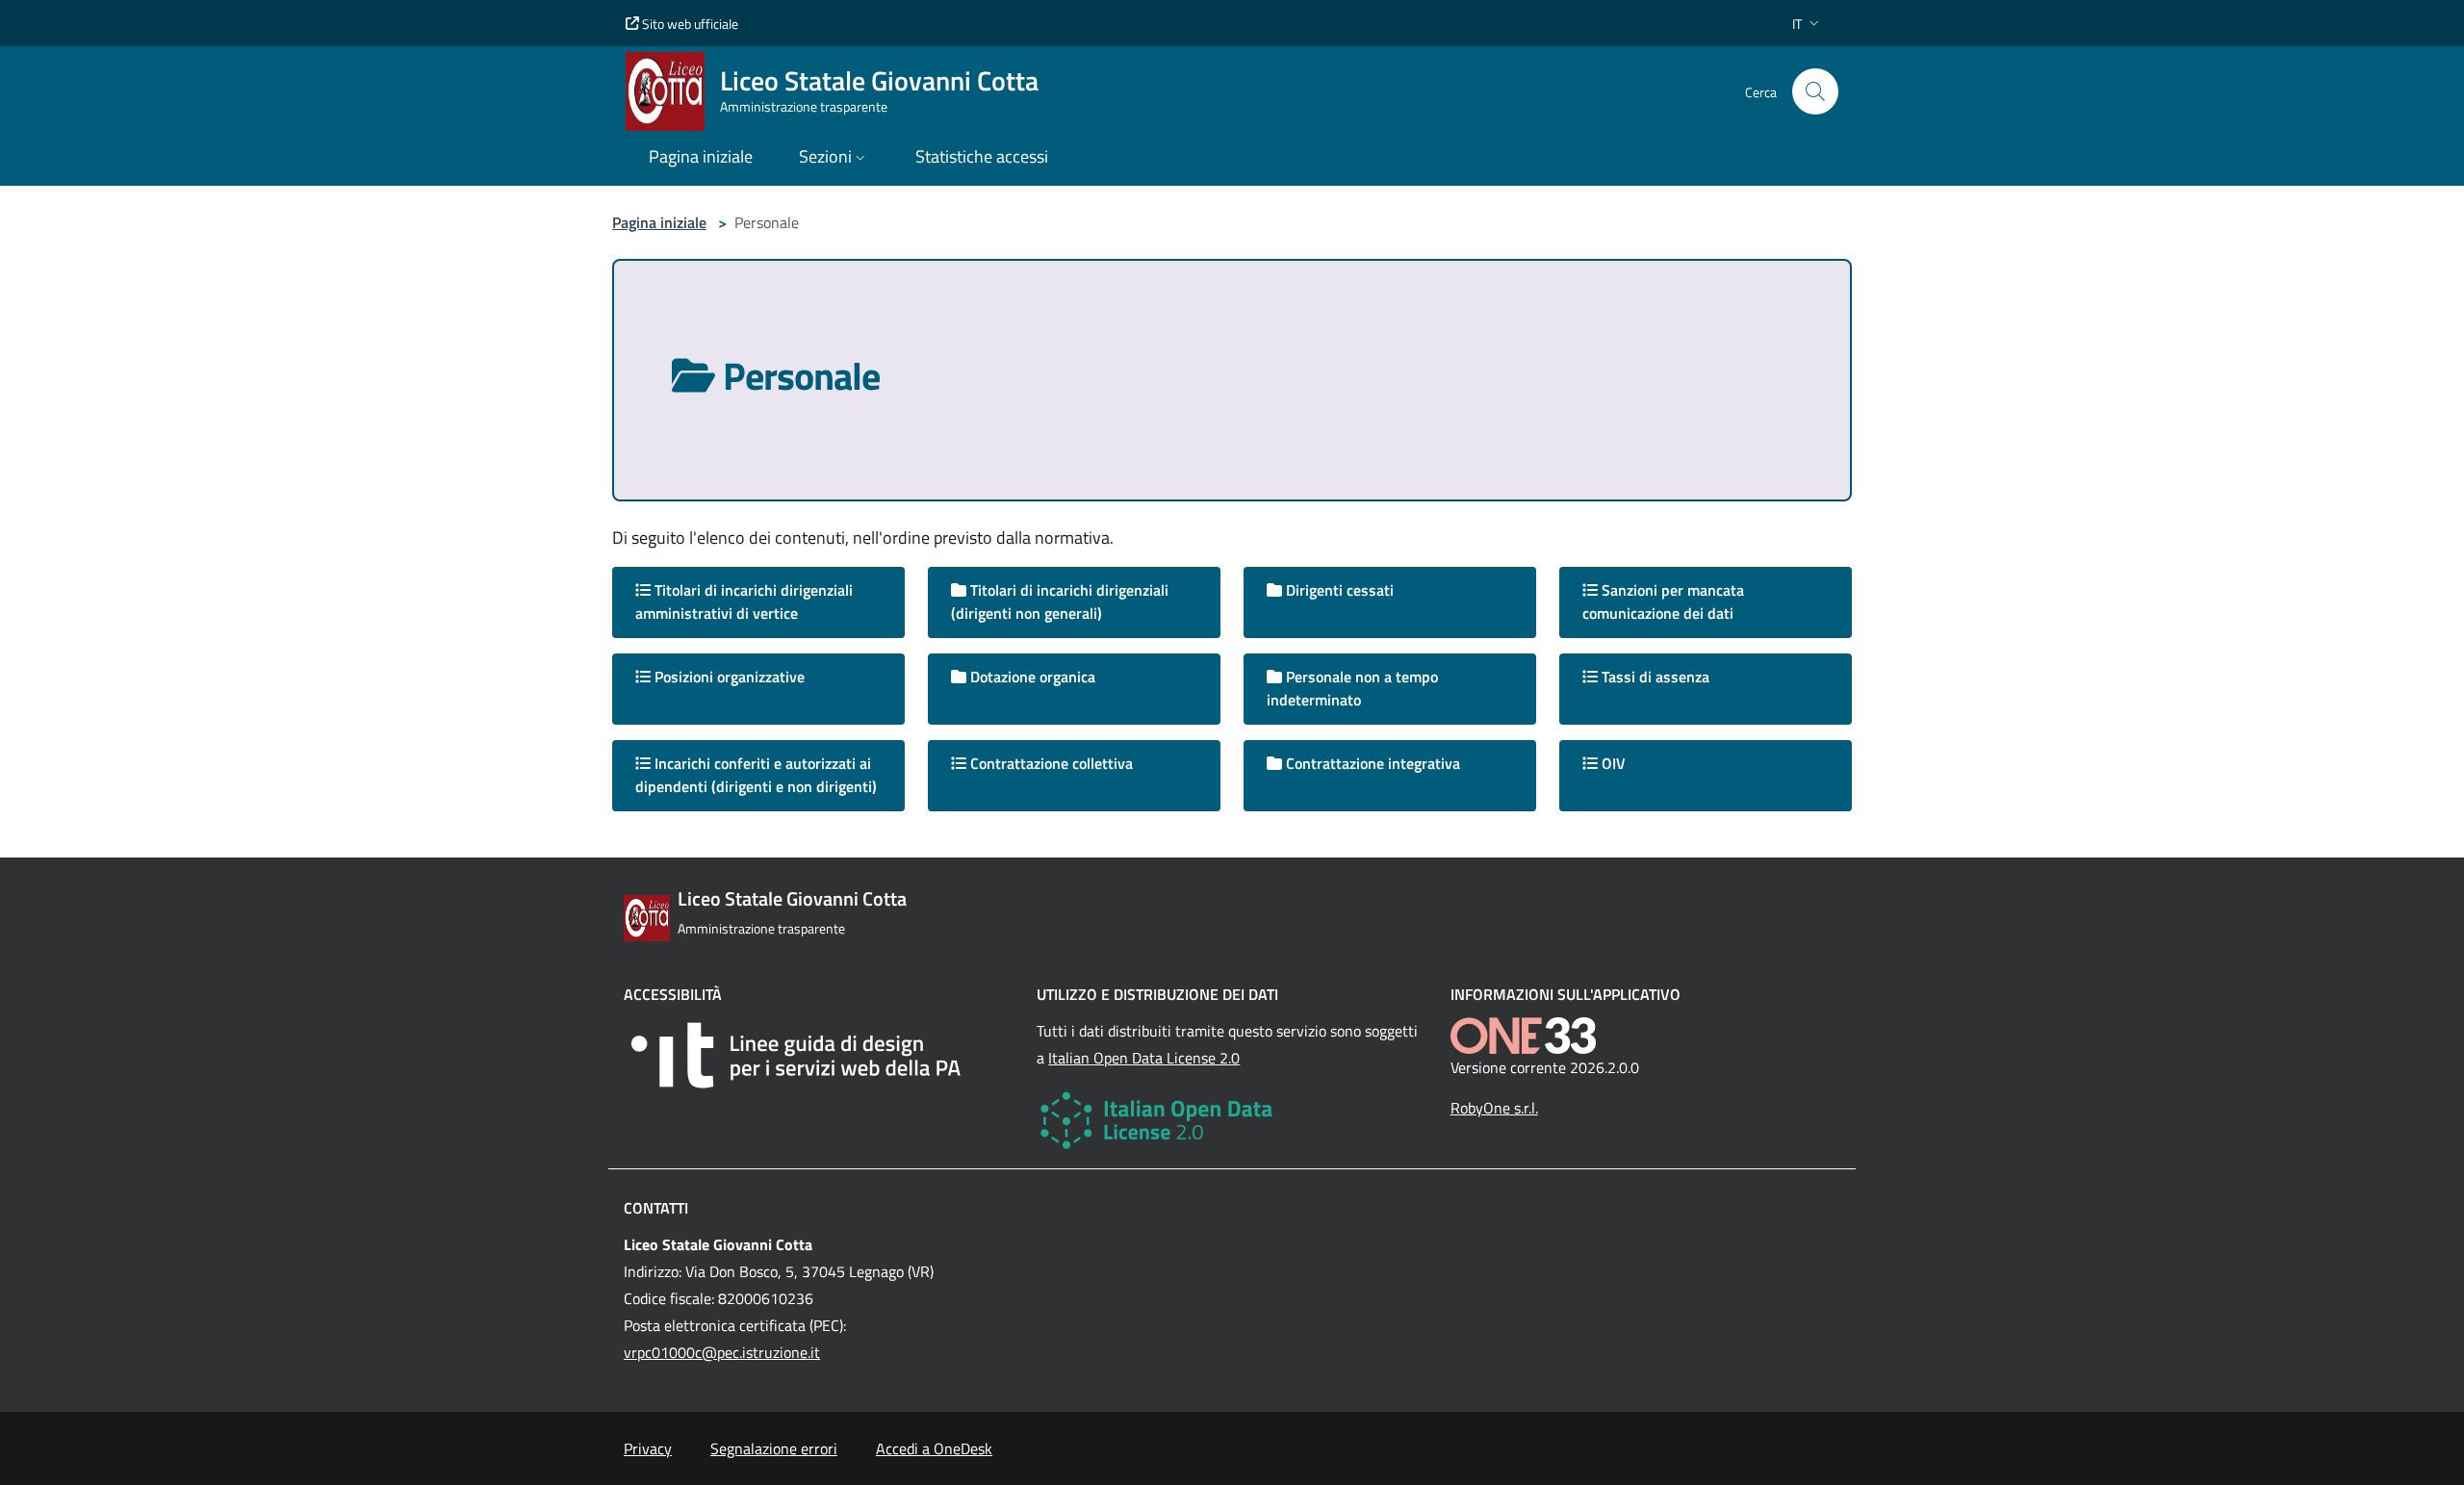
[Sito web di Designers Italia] (819, 1055)
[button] (1808, 24)
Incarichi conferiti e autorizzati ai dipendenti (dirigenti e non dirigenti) (756, 775)
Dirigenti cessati (1338, 590)
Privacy (648, 1448)
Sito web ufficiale (689, 24)
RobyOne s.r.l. (1494, 1108)
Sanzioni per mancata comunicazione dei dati (1663, 602)
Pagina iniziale (659, 222)
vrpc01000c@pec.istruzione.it (722, 1352)
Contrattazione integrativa (1371, 763)
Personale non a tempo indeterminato (1352, 688)
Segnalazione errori (774, 1448)
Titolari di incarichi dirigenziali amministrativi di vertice (744, 602)
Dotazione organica (1031, 677)
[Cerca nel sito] (1815, 91)
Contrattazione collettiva (1050, 763)
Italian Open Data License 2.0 (1144, 1058)
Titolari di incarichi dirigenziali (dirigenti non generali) (1060, 602)
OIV (1612, 763)
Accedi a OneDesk (934, 1448)
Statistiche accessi (982, 156)
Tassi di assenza (1654, 677)
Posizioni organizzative (728, 677)
